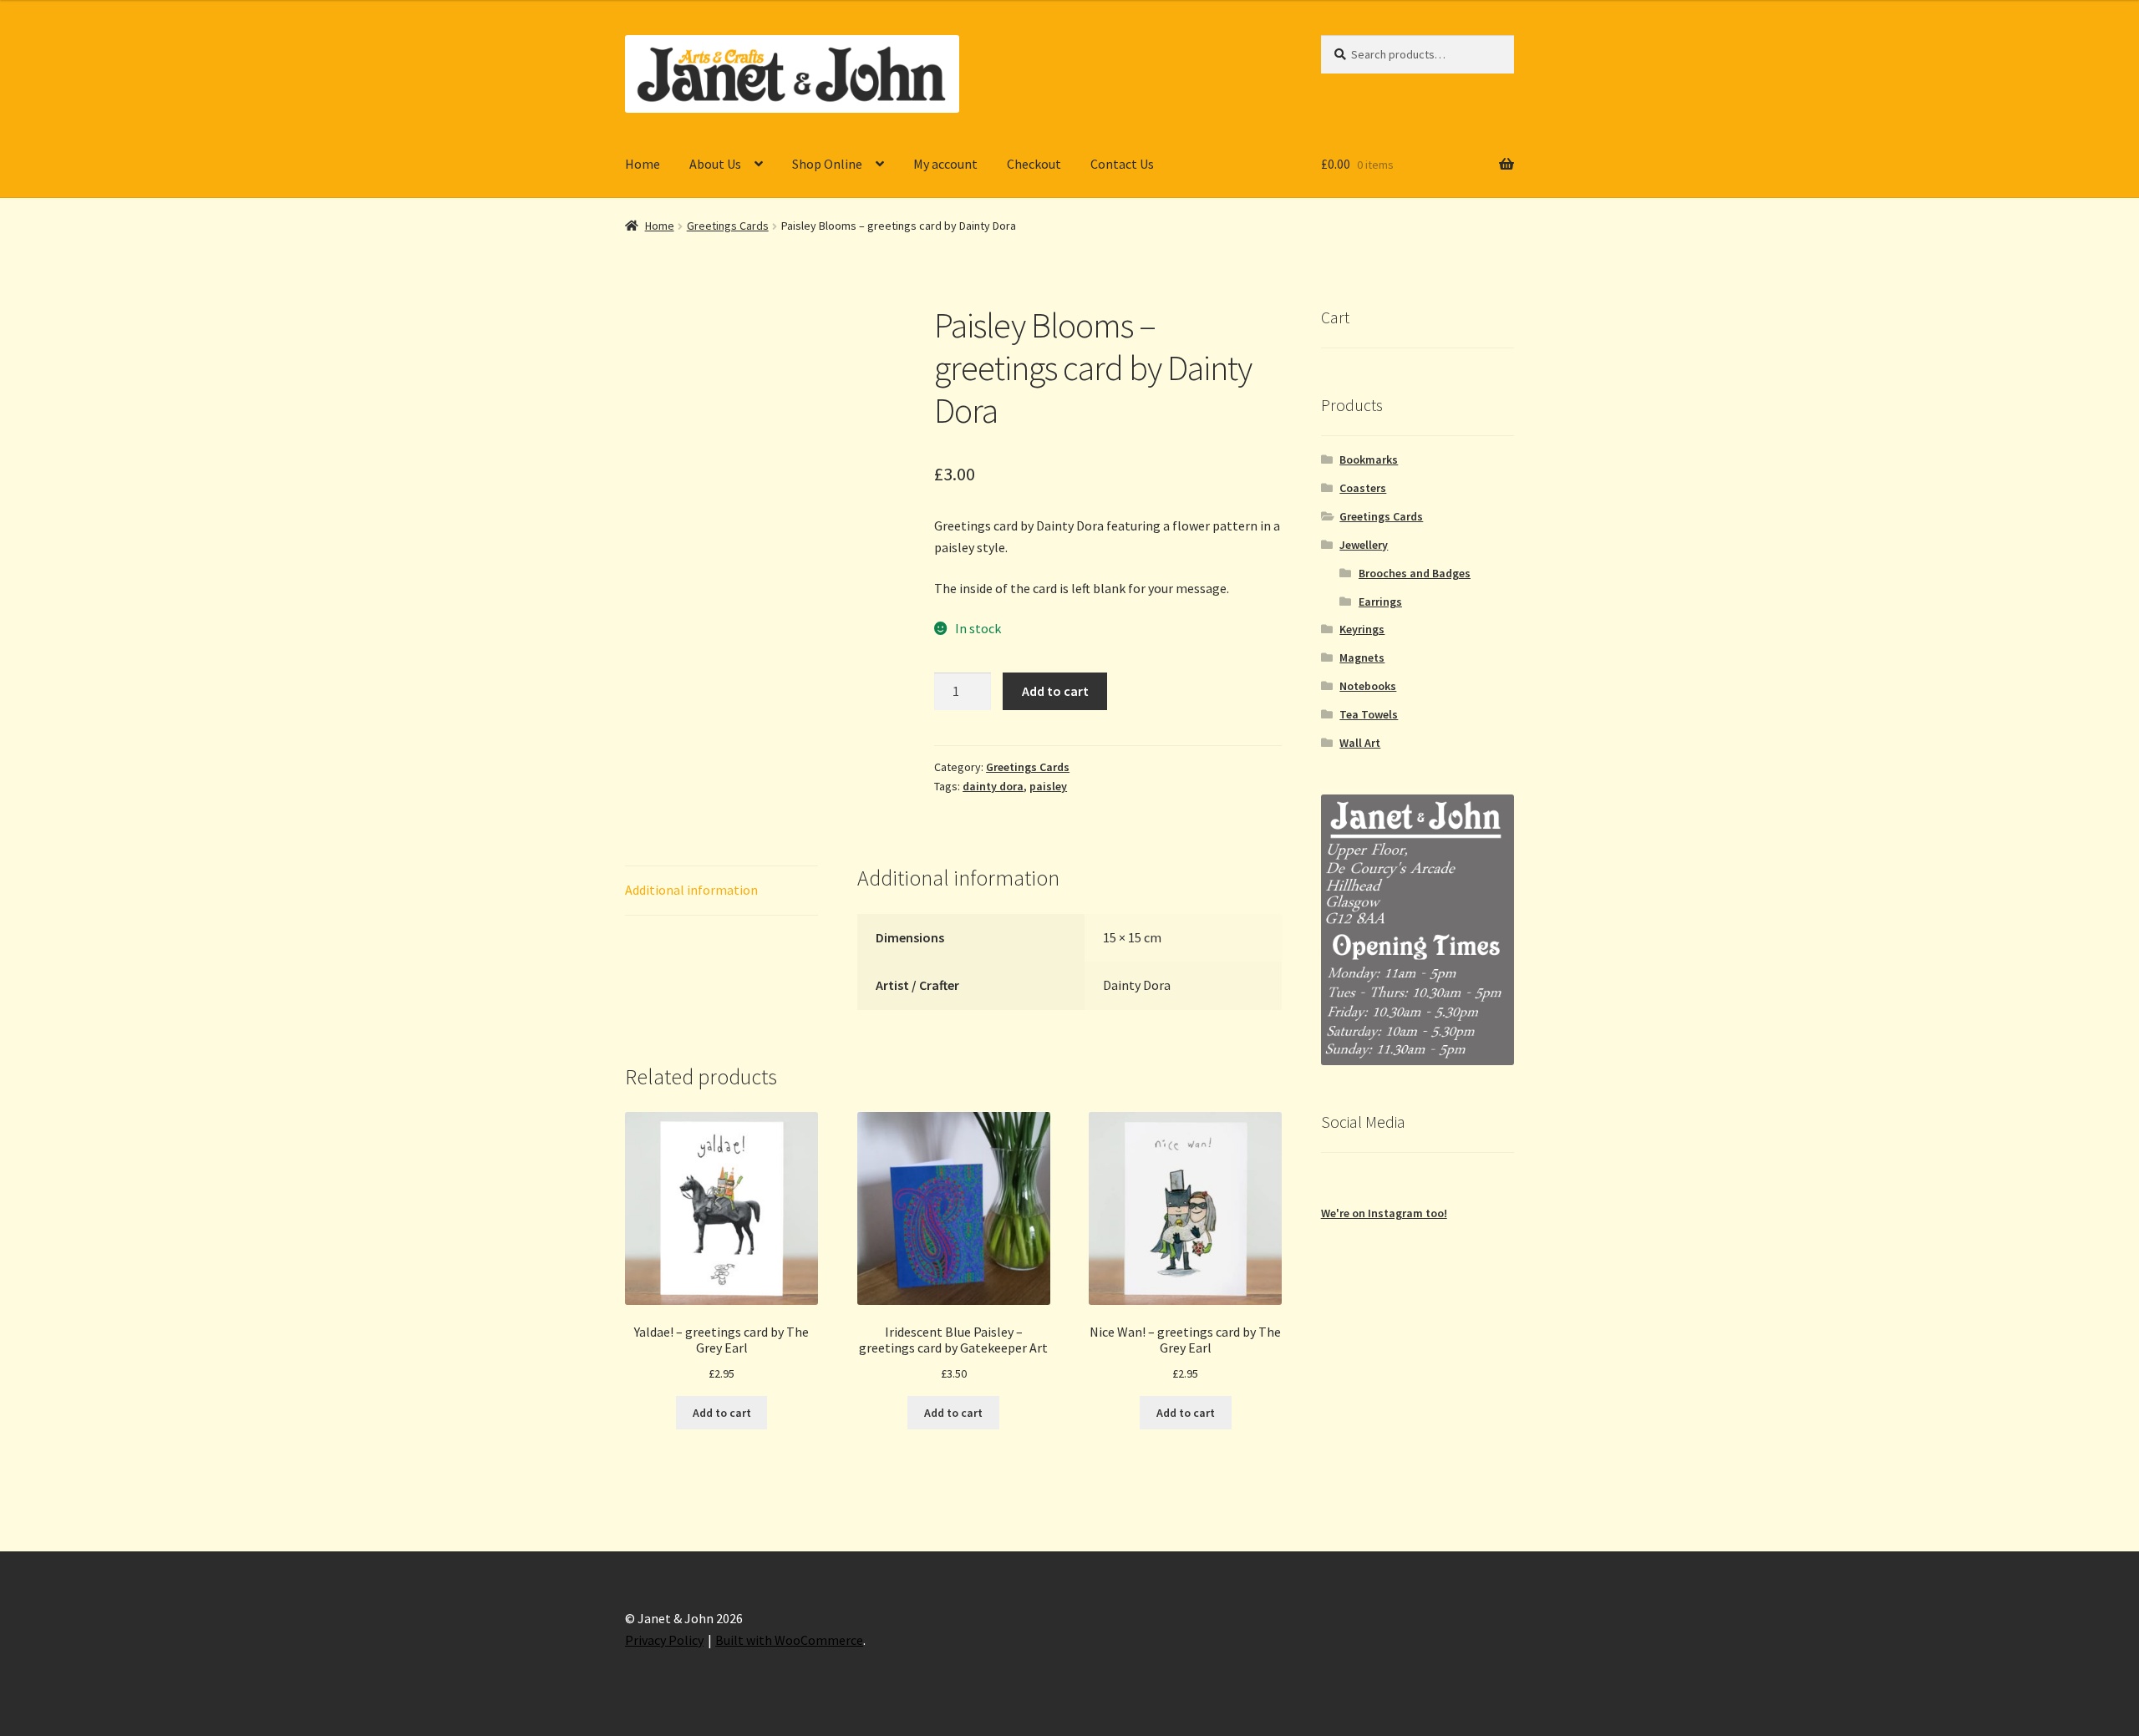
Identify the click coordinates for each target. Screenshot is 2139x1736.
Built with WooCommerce (789, 1640)
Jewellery (1364, 545)
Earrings (1380, 602)
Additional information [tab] (691, 890)
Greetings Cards (728, 226)
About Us (715, 164)
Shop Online (827, 164)
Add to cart (1055, 691)
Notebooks (1368, 686)
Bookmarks (1369, 459)
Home (643, 164)
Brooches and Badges (1415, 573)
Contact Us (1122, 164)
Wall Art (1360, 743)
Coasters (1363, 488)
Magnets (1362, 657)
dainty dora (993, 786)
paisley (1048, 786)
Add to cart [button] (722, 1413)
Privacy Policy (664, 1640)
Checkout (1034, 164)
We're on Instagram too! (1384, 1213)
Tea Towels (1369, 714)
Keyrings (1362, 629)
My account (945, 164)
